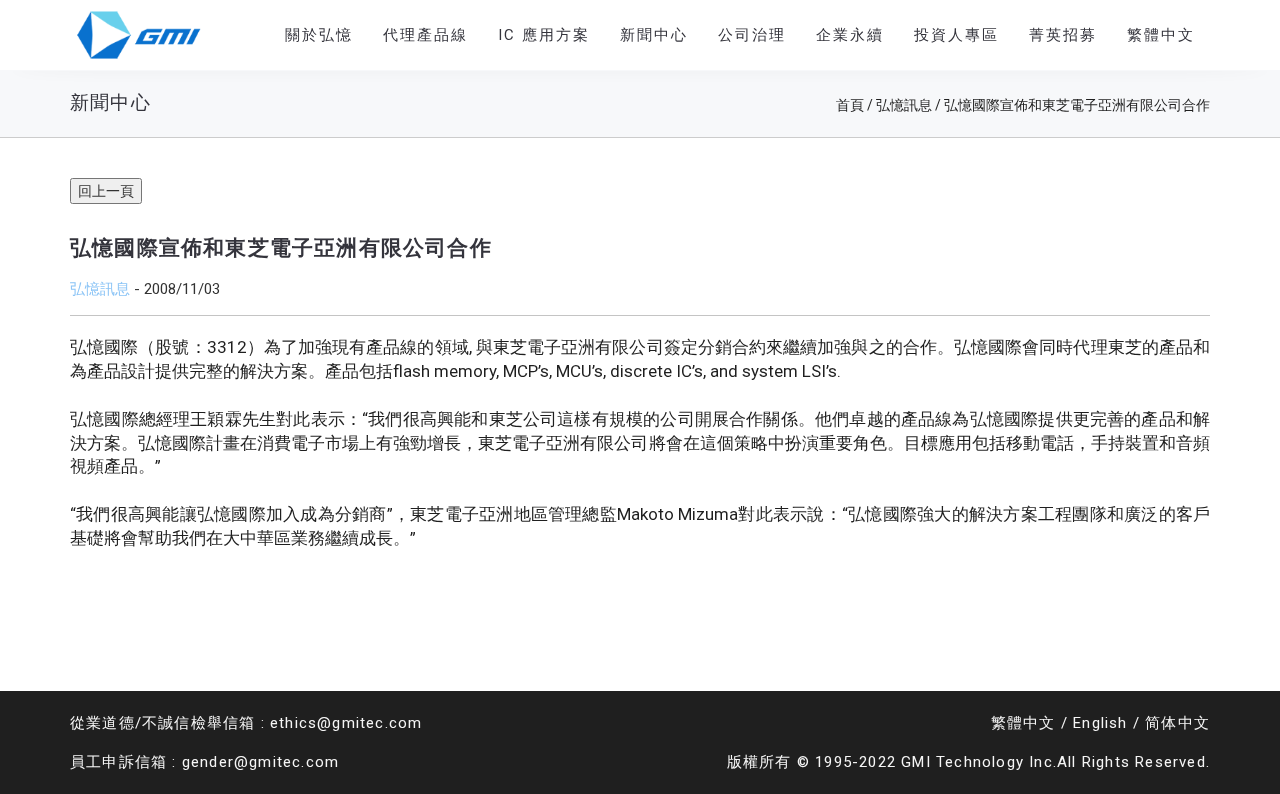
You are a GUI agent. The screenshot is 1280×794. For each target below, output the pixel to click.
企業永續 (850, 35)
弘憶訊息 (100, 288)
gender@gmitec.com (260, 762)
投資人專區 (956, 35)
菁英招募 (1063, 35)
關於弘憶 (319, 35)
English (1100, 723)
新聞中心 (654, 35)
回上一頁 (106, 191)
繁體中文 (1023, 723)
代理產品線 (425, 35)
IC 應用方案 (544, 35)
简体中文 (1177, 723)
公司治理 (752, 35)
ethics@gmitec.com (346, 723)
